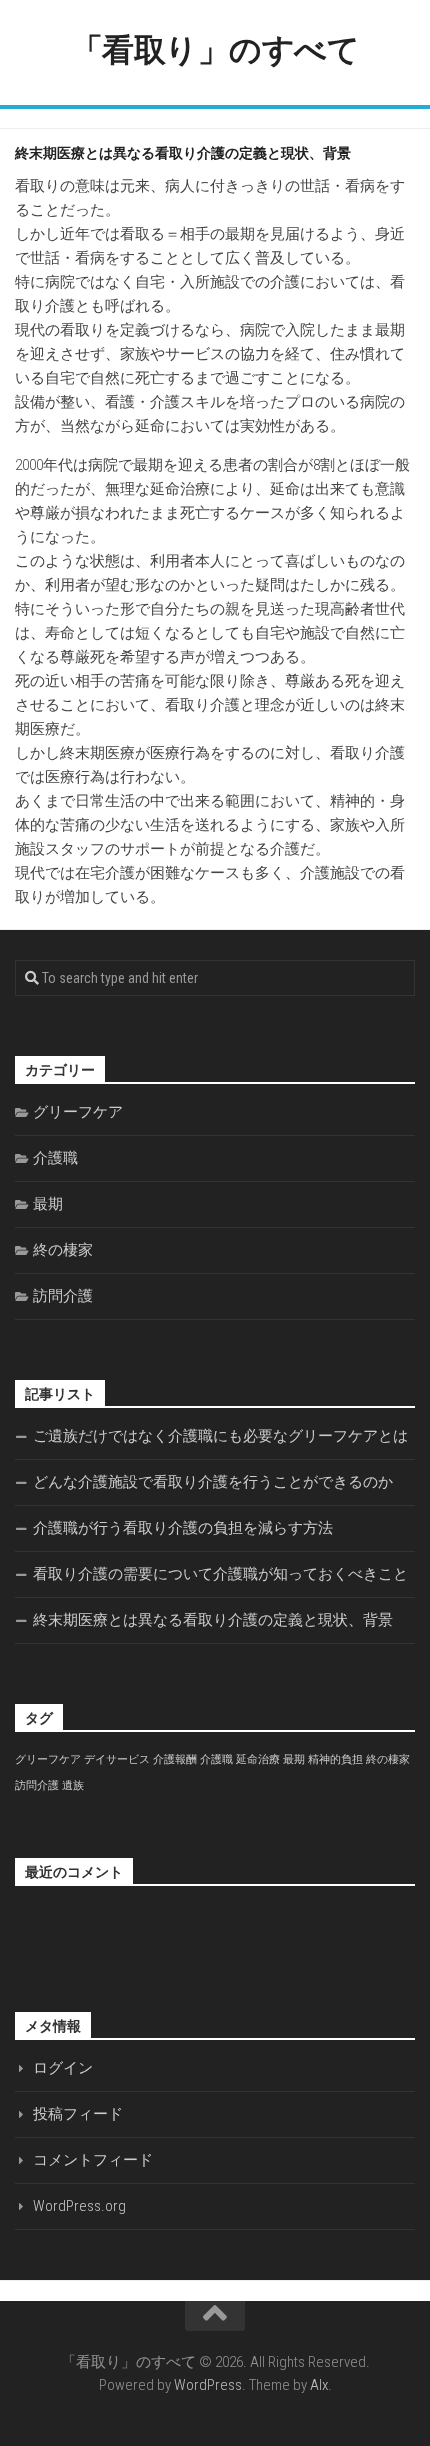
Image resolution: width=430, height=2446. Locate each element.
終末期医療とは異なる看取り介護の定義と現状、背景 (213, 1620)
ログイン (63, 2068)
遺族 (73, 1785)
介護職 (55, 1158)
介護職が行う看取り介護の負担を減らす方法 (183, 1528)
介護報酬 (175, 1759)
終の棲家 (63, 1250)
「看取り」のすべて (215, 50)
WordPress (208, 2385)
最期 (48, 1204)
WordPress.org (79, 2206)
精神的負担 (335, 1759)
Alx (319, 2385)
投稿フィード (78, 2114)
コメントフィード (93, 2160)
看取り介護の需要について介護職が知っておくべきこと (220, 1574)
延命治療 (258, 1759)
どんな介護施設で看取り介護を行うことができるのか (213, 1482)
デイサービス (117, 1759)
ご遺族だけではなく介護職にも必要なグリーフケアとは (220, 1436)
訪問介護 (63, 1296)
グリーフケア (78, 1112)
